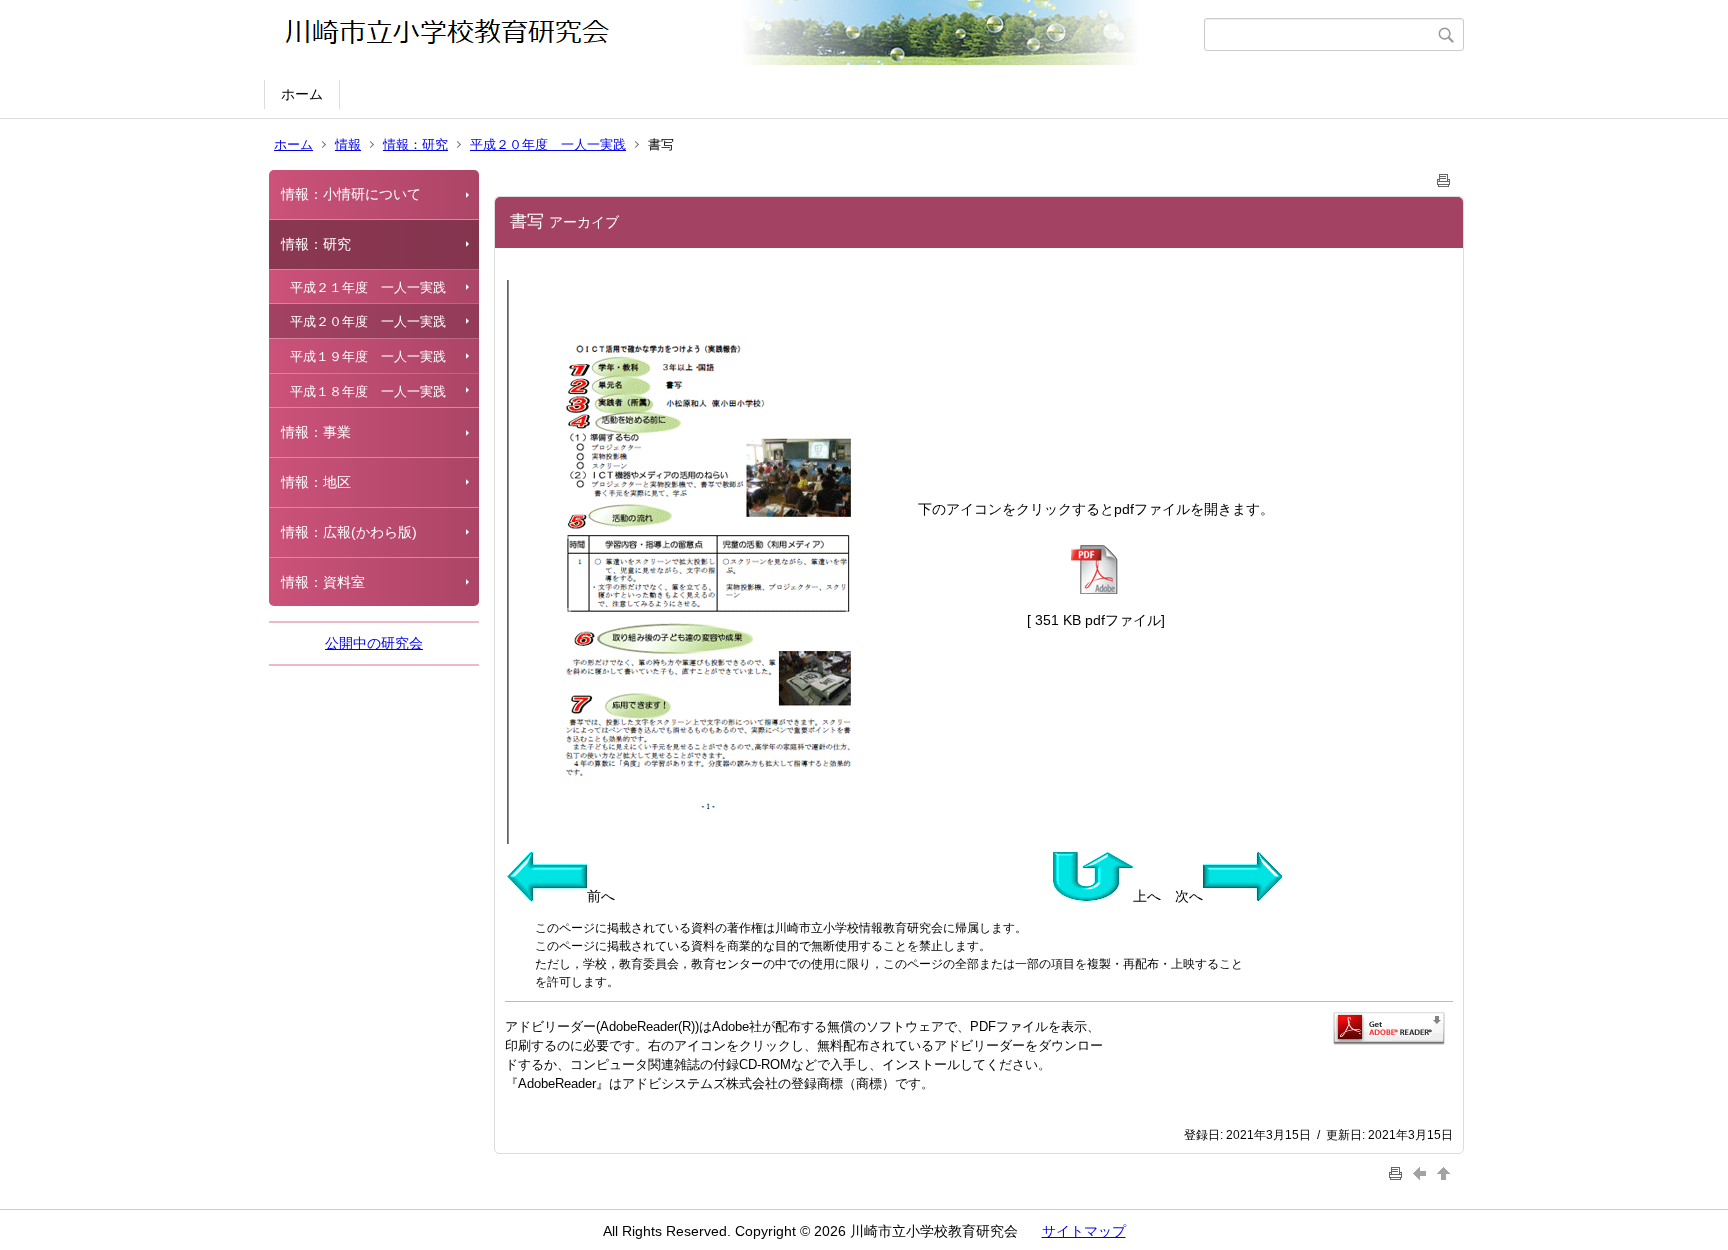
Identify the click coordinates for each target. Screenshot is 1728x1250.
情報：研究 (415, 144)
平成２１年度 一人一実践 (368, 287)
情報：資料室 (323, 582)
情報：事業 (316, 432)
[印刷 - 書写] (1444, 176)
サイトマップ (1084, 1231)
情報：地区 (316, 482)
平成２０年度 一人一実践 (548, 144)
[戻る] (1422, 1172)
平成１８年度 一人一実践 (368, 391)
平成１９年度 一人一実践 (368, 356)
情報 (348, 144)
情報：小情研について (351, 194)
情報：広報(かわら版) (349, 532)
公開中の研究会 (374, 643)
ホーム (302, 94)
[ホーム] (736, 34)
